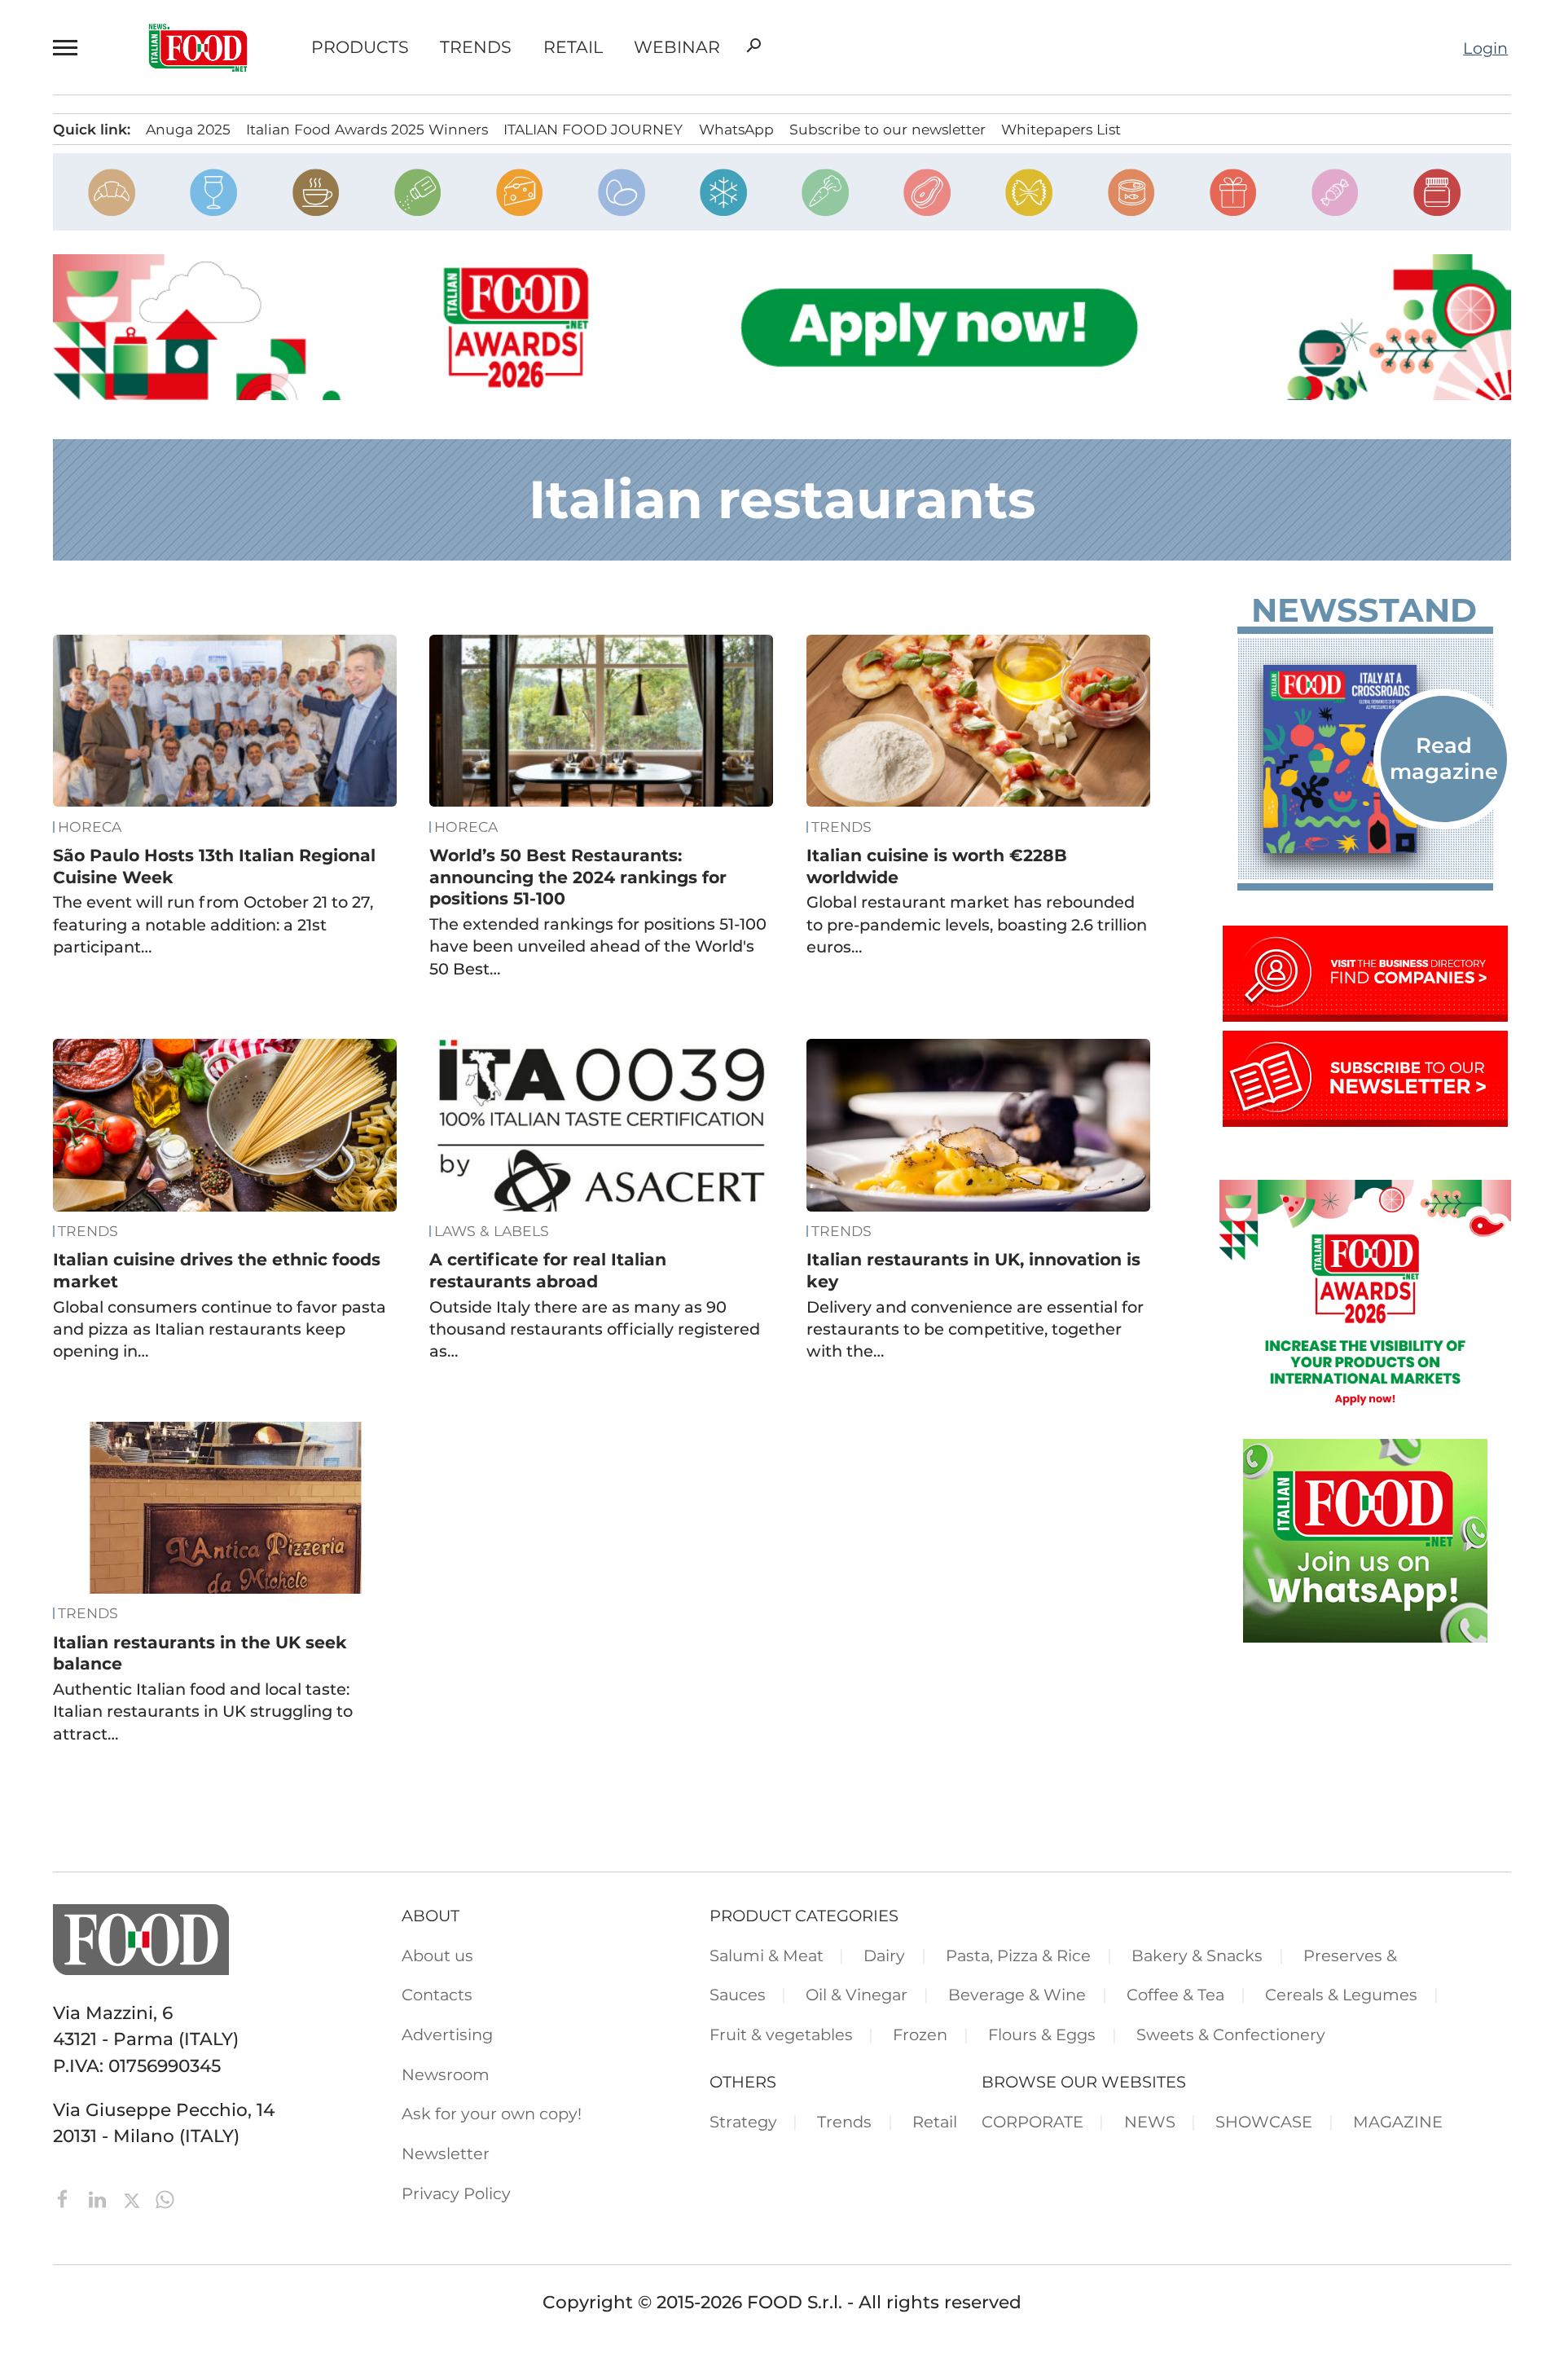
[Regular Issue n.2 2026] (1365, 759)
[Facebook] (66, 2197)
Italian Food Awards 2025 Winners (367, 129)
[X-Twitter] (134, 2197)
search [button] (753, 46)
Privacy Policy (456, 2193)
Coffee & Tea (1175, 1995)
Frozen (920, 2035)
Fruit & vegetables (781, 2035)
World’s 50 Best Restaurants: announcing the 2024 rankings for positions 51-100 (578, 877)
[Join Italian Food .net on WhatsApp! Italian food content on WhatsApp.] (1365, 1636)
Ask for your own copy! (492, 2114)
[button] (68, 47)
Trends (476, 48)
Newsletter (446, 2153)
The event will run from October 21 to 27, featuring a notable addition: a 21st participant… (213, 924)
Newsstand (1364, 610)
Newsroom (446, 2074)
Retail (573, 48)
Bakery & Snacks (1197, 1955)
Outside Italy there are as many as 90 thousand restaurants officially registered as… (595, 1329)
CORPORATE (1032, 2122)
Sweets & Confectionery (1231, 2035)
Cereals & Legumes (1341, 1995)
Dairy (884, 1955)
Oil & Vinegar (857, 1995)
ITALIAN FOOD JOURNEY (593, 129)
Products (360, 48)
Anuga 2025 (188, 129)
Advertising (447, 2035)
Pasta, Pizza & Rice (1018, 1955)
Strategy (743, 2122)
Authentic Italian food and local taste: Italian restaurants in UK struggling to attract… (203, 1711)
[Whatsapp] (165, 2197)
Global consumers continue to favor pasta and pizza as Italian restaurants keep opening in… (220, 1329)
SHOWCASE (1264, 2122)
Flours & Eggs (1042, 2035)
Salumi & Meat (767, 1955)
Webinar (677, 48)
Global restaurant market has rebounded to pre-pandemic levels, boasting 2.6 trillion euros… (977, 924)
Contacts (437, 1995)
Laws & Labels (492, 1231)
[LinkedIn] (100, 2197)
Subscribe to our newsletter (887, 129)
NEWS (1150, 2122)
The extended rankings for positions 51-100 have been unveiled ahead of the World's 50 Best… (598, 946)
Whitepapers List (1061, 129)
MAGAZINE (1398, 2122)
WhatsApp (736, 129)
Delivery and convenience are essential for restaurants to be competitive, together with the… (975, 1329)
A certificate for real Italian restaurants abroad (548, 1270)
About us (437, 1955)
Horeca (90, 827)
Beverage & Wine (1017, 1995)
